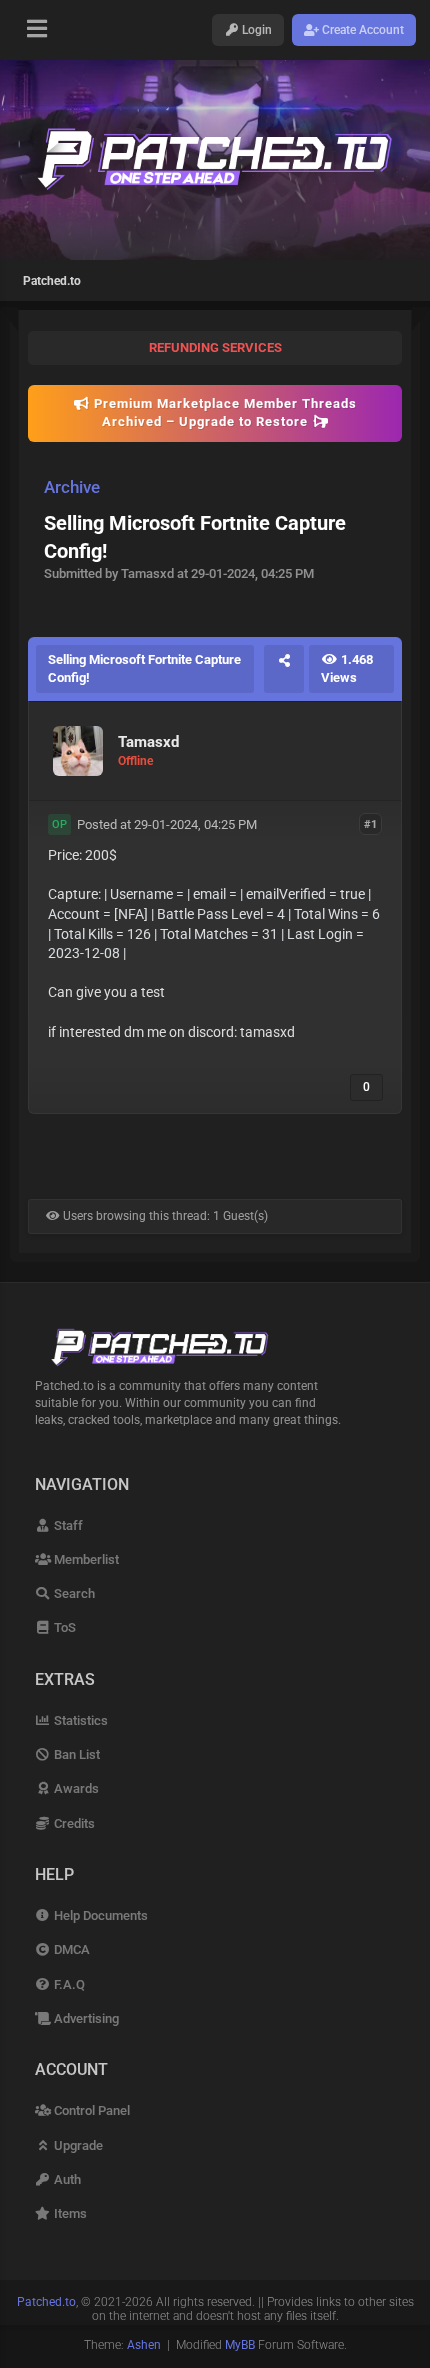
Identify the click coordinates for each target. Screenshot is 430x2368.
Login (255, 30)
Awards (75, 1788)
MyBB (240, 2345)
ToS (63, 1627)
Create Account (361, 30)
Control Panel (90, 2110)
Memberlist (85, 1559)
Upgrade (77, 2145)
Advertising (85, 2018)
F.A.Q (68, 1984)
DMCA (70, 1949)
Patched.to (52, 281)
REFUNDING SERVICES (215, 347)
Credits (73, 1823)
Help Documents (99, 1915)
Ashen (144, 2345)
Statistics (79, 1720)
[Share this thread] (284, 669)
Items (69, 2213)
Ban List (75, 1754)
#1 (370, 823)
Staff (67, 1525)
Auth (66, 2179)
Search (73, 1593)
